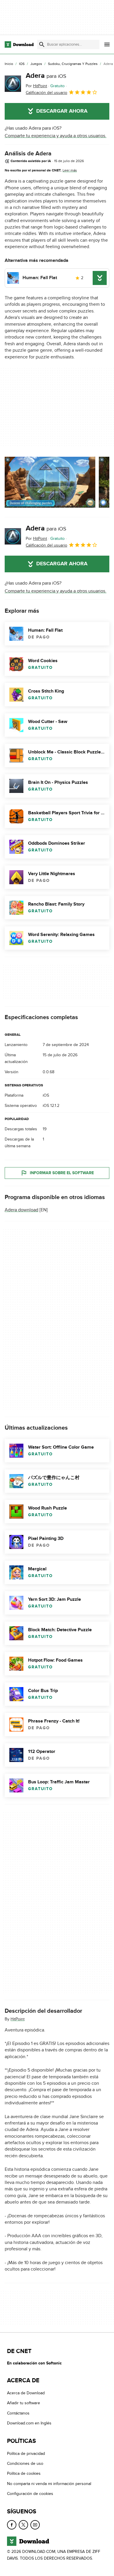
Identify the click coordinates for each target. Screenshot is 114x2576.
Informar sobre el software (62, 1173)
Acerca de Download (26, 2393)
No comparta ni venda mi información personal (49, 2484)
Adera (46, 76)
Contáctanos (18, 2413)
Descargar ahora (62, 111)
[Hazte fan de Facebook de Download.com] (12, 2525)
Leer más (70, 170)
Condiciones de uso (25, 2463)
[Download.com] (19, 44)
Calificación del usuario (46, 93)
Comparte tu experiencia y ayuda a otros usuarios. (56, 136)
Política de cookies (24, 2474)
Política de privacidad (26, 2454)
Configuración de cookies (30, 2494)
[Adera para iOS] (13, 84)
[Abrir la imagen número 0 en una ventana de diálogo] (50, 482)
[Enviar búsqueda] (42, 44)
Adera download (21, 1210)
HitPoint (18, 2019)
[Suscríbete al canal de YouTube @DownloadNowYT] (35, 2525)
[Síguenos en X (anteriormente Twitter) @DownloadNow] (23, 2525)
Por (36, 86)
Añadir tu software (24, 2403)
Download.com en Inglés (29, 2423)
